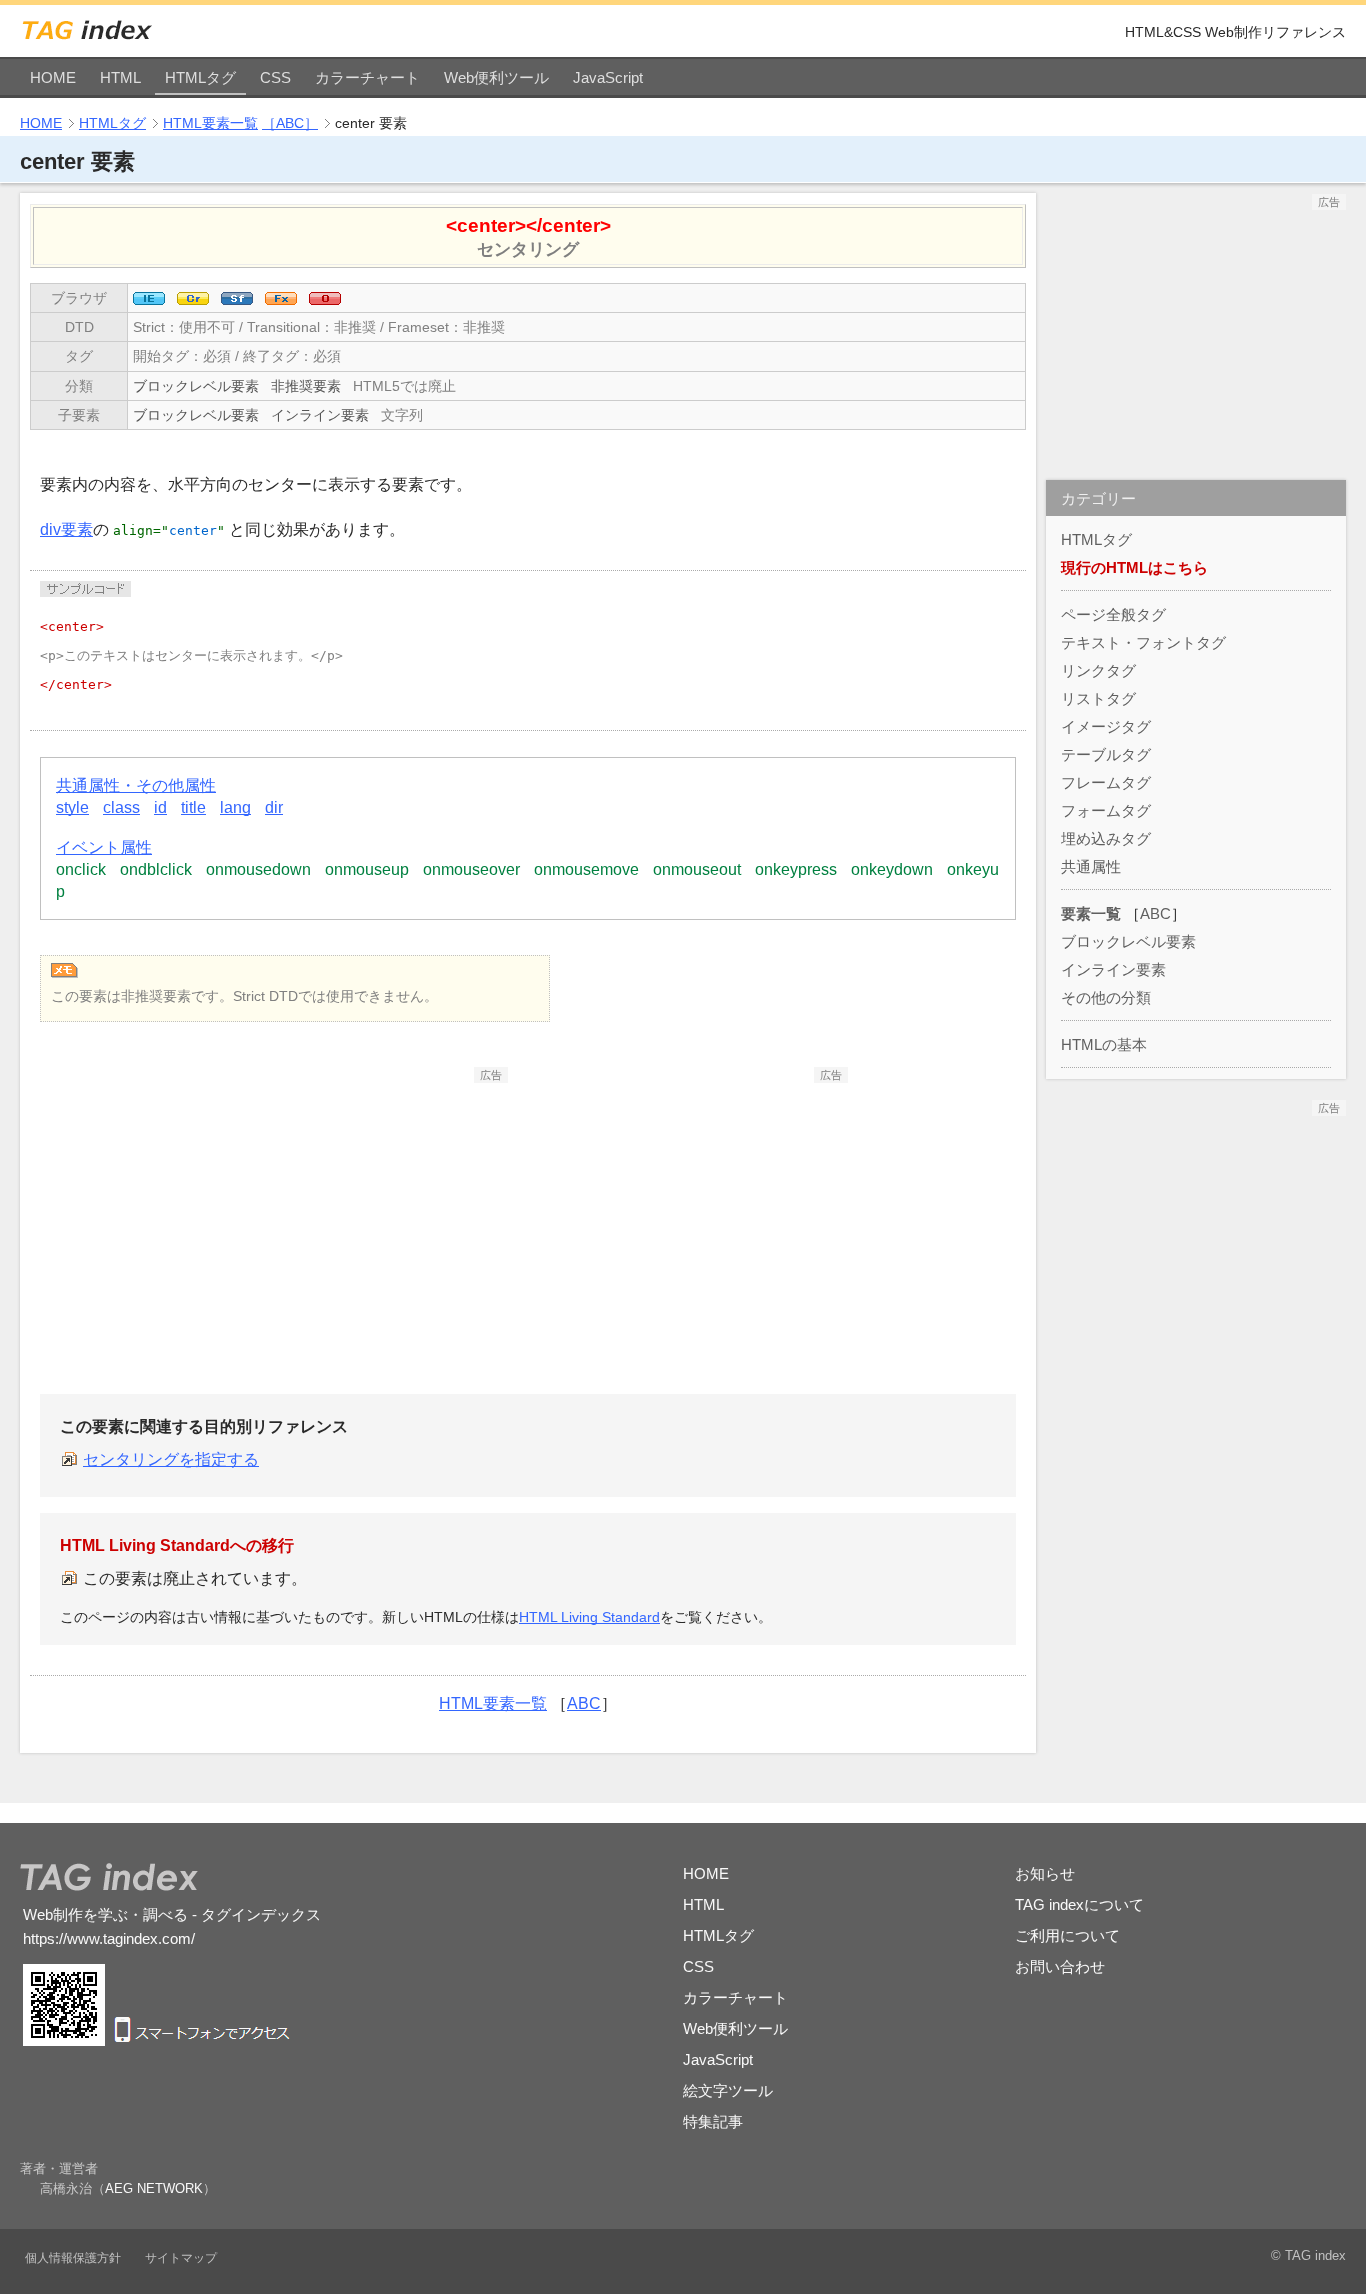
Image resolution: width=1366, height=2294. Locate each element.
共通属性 (1091, 866)
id (160, 807)
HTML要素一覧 (210, 123)
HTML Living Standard (589, 1617)
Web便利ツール (496, 77)
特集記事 (713, 2121)
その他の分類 (1106, 997)
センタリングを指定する (171, 1459)
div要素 (66, 529)
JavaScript (608, 77)
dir (274, 807)
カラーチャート (367, 77)
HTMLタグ (200, 77)
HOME (53, 77)
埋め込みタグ (1106, 838)
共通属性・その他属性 (136, 785)
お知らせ (1045, 1873)
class (121, 807)
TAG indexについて (1079, 1904)
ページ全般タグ (1113, 614)
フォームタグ (1106, 810)
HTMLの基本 (1104, 1044)
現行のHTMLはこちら (1134, 567)
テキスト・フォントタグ (1143, 642)
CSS (275, 77)
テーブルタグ (1106, 754)
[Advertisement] (358, 1208)
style (72, 807)
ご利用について (1067, 1935)
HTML (120, 77)
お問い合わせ (1060, 1966)
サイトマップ (181, 2258)
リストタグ (1098, 698)
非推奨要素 (306, 386)
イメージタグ (1106, 726)
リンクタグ (1098, 670)
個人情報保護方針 (73, 2258)
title (193, 807)
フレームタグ (1106, 782)
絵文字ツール (728, 2090)
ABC (584, 1703)
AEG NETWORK (154, 2188)
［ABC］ (290, 123)
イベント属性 (104, 847)
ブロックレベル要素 (196, 386)
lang (235, 807)
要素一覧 (1091, 913)
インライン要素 (320, 415)
